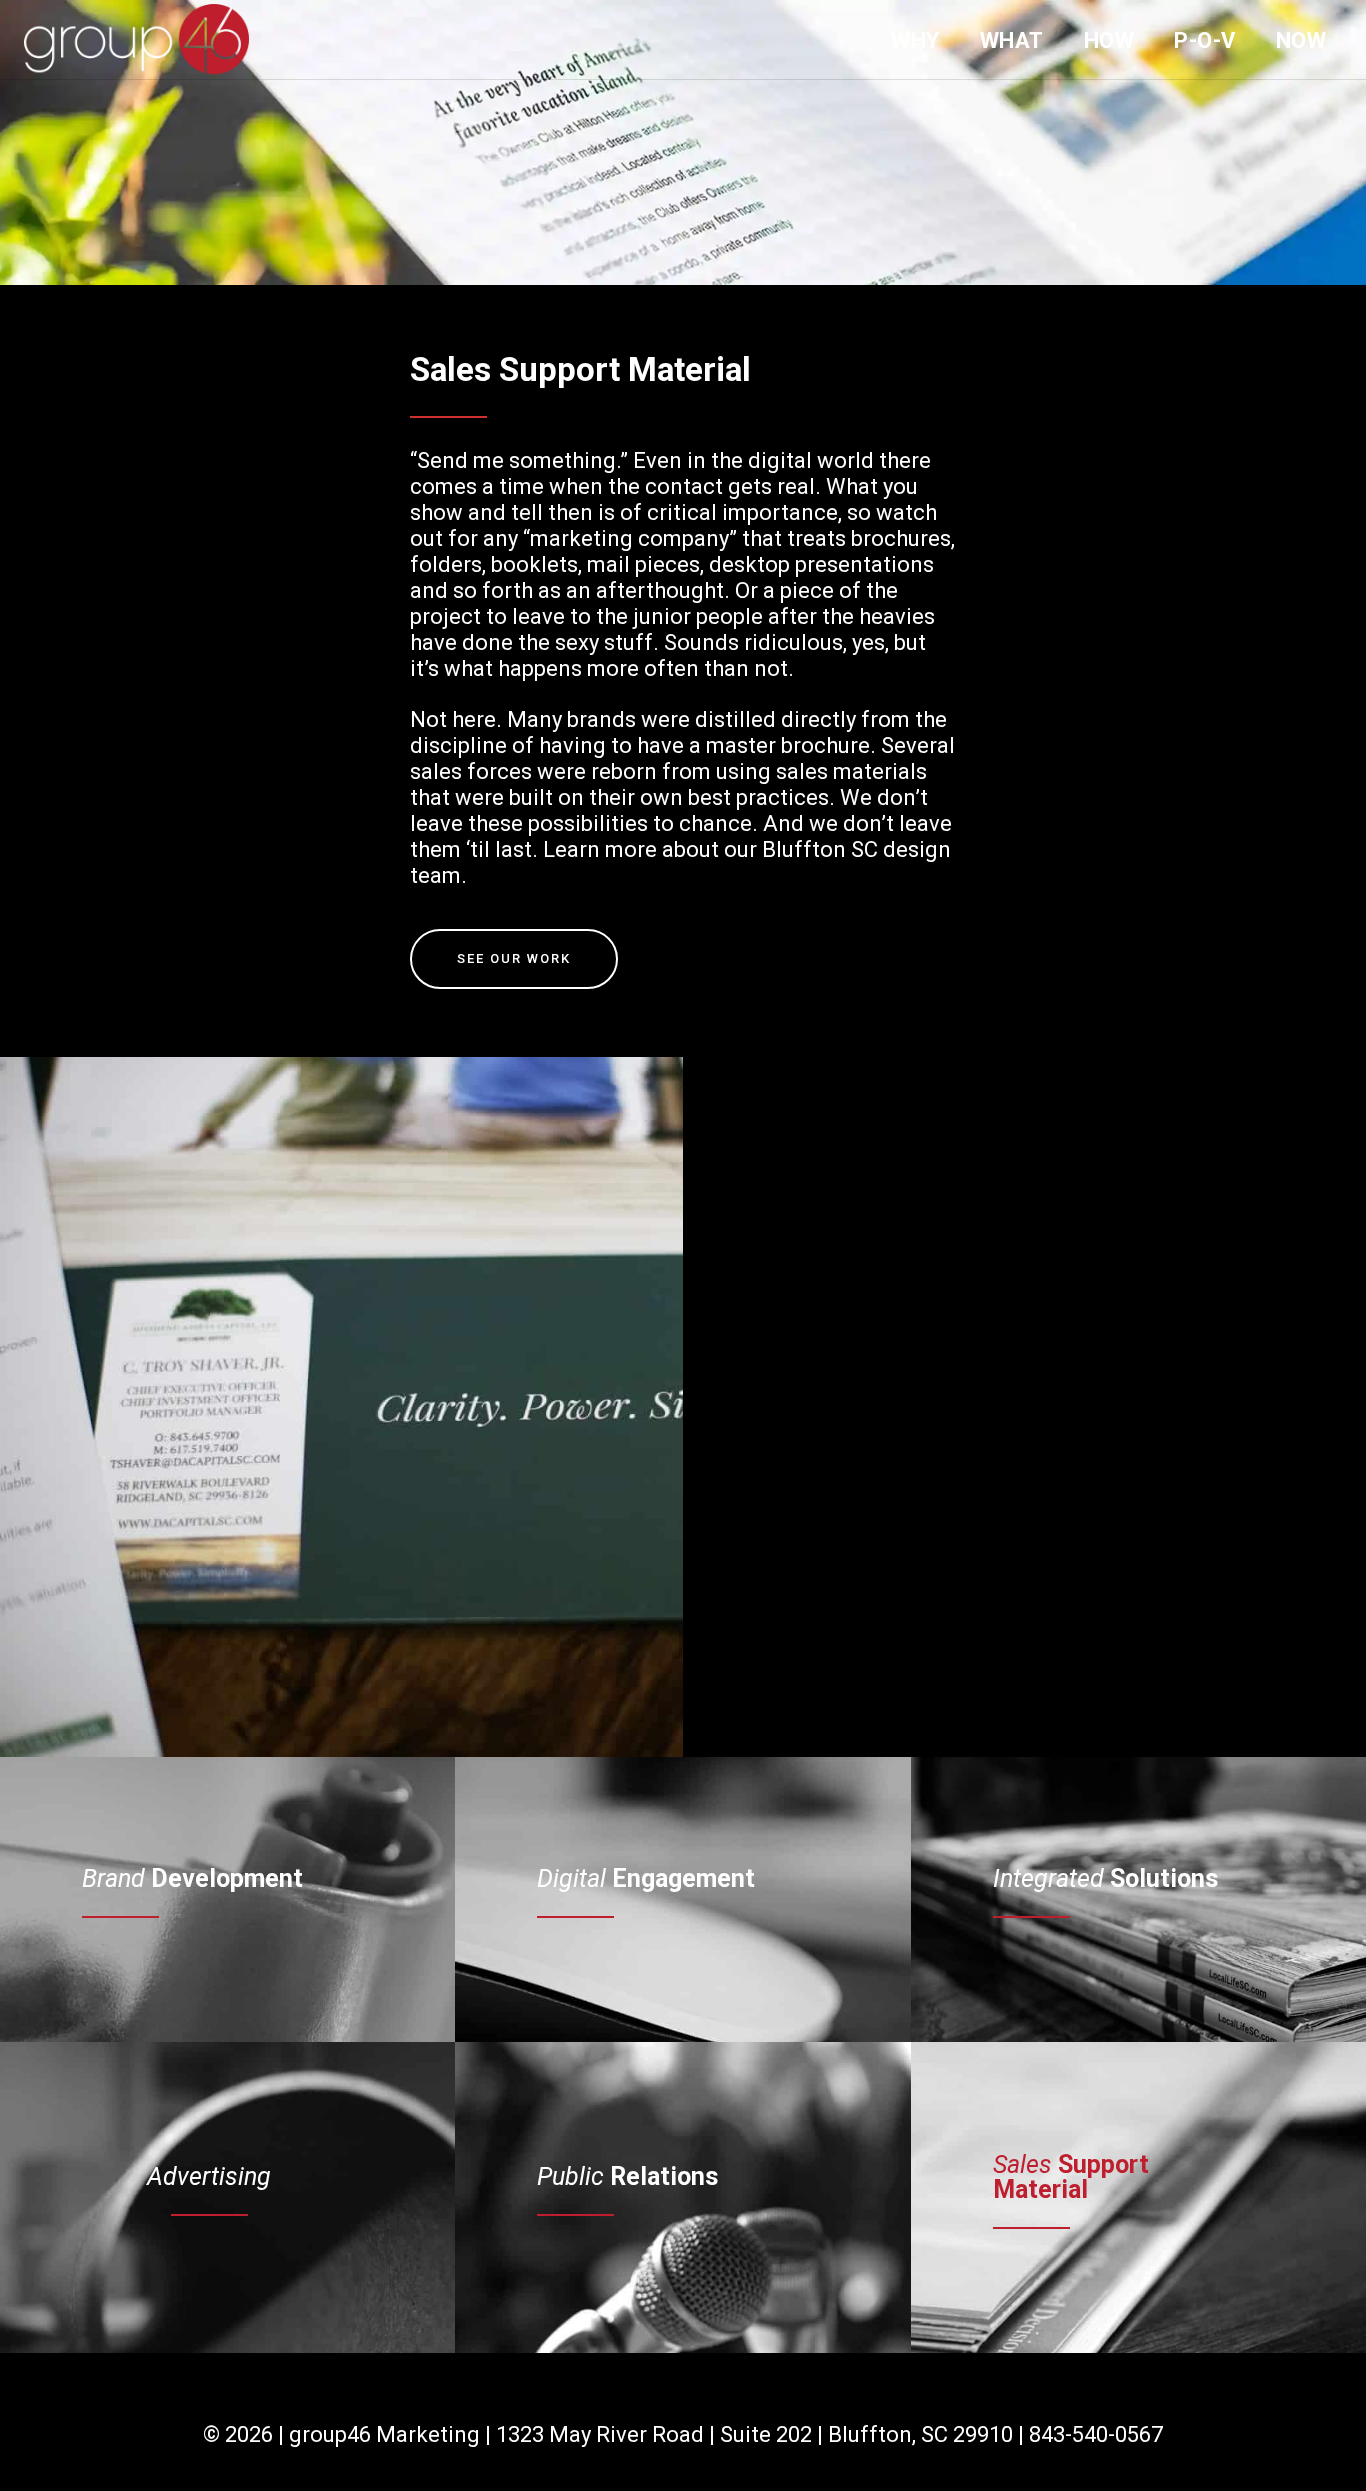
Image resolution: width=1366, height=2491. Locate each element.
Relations (627, 2176)
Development (192, 1878)
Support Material (1071, 2177)
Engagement (646, 1878)
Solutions (1105, 1878)
